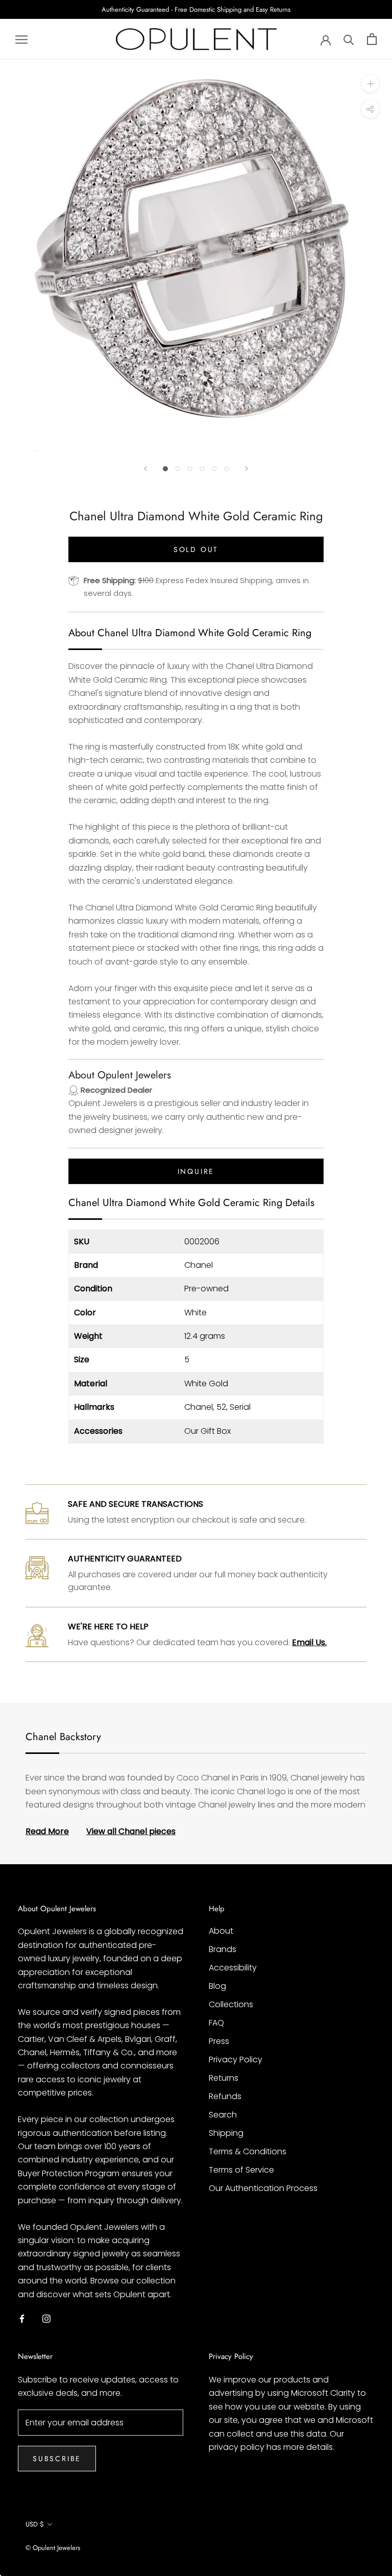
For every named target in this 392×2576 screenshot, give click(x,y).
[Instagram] (46, 2318)
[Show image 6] (227, 469)
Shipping (226, 2133)
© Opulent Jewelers (53, 2548)
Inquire (196, 1171)
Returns (224, 2078)
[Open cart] (372, 39)
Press (219, 2041)
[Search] (349, 39)
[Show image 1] (165, 469)
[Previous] (145, 468)
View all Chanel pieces (131, 1831)
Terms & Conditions (248, 2151)
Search (223, 2115)
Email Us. (309, 1642)
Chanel (199, 1265)
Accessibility (233, 1968)
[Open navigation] (21, 39)
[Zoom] (370, 83)
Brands (223, 1949)
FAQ (216, 2023)
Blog (217, 1986)
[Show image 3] (190, 469)
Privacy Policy (236, 2060)
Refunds (225, 2096)
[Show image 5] (214, 469)
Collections (231, 2004)
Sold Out (196, 549)
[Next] (247, 468)
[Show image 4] (202, 469)
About (221, 1931)
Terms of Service (241, 2170)
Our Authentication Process (263, 2188)
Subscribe (57, 2459)
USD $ (35, 2524)
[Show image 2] (178, 469)
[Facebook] (22, 2318)
